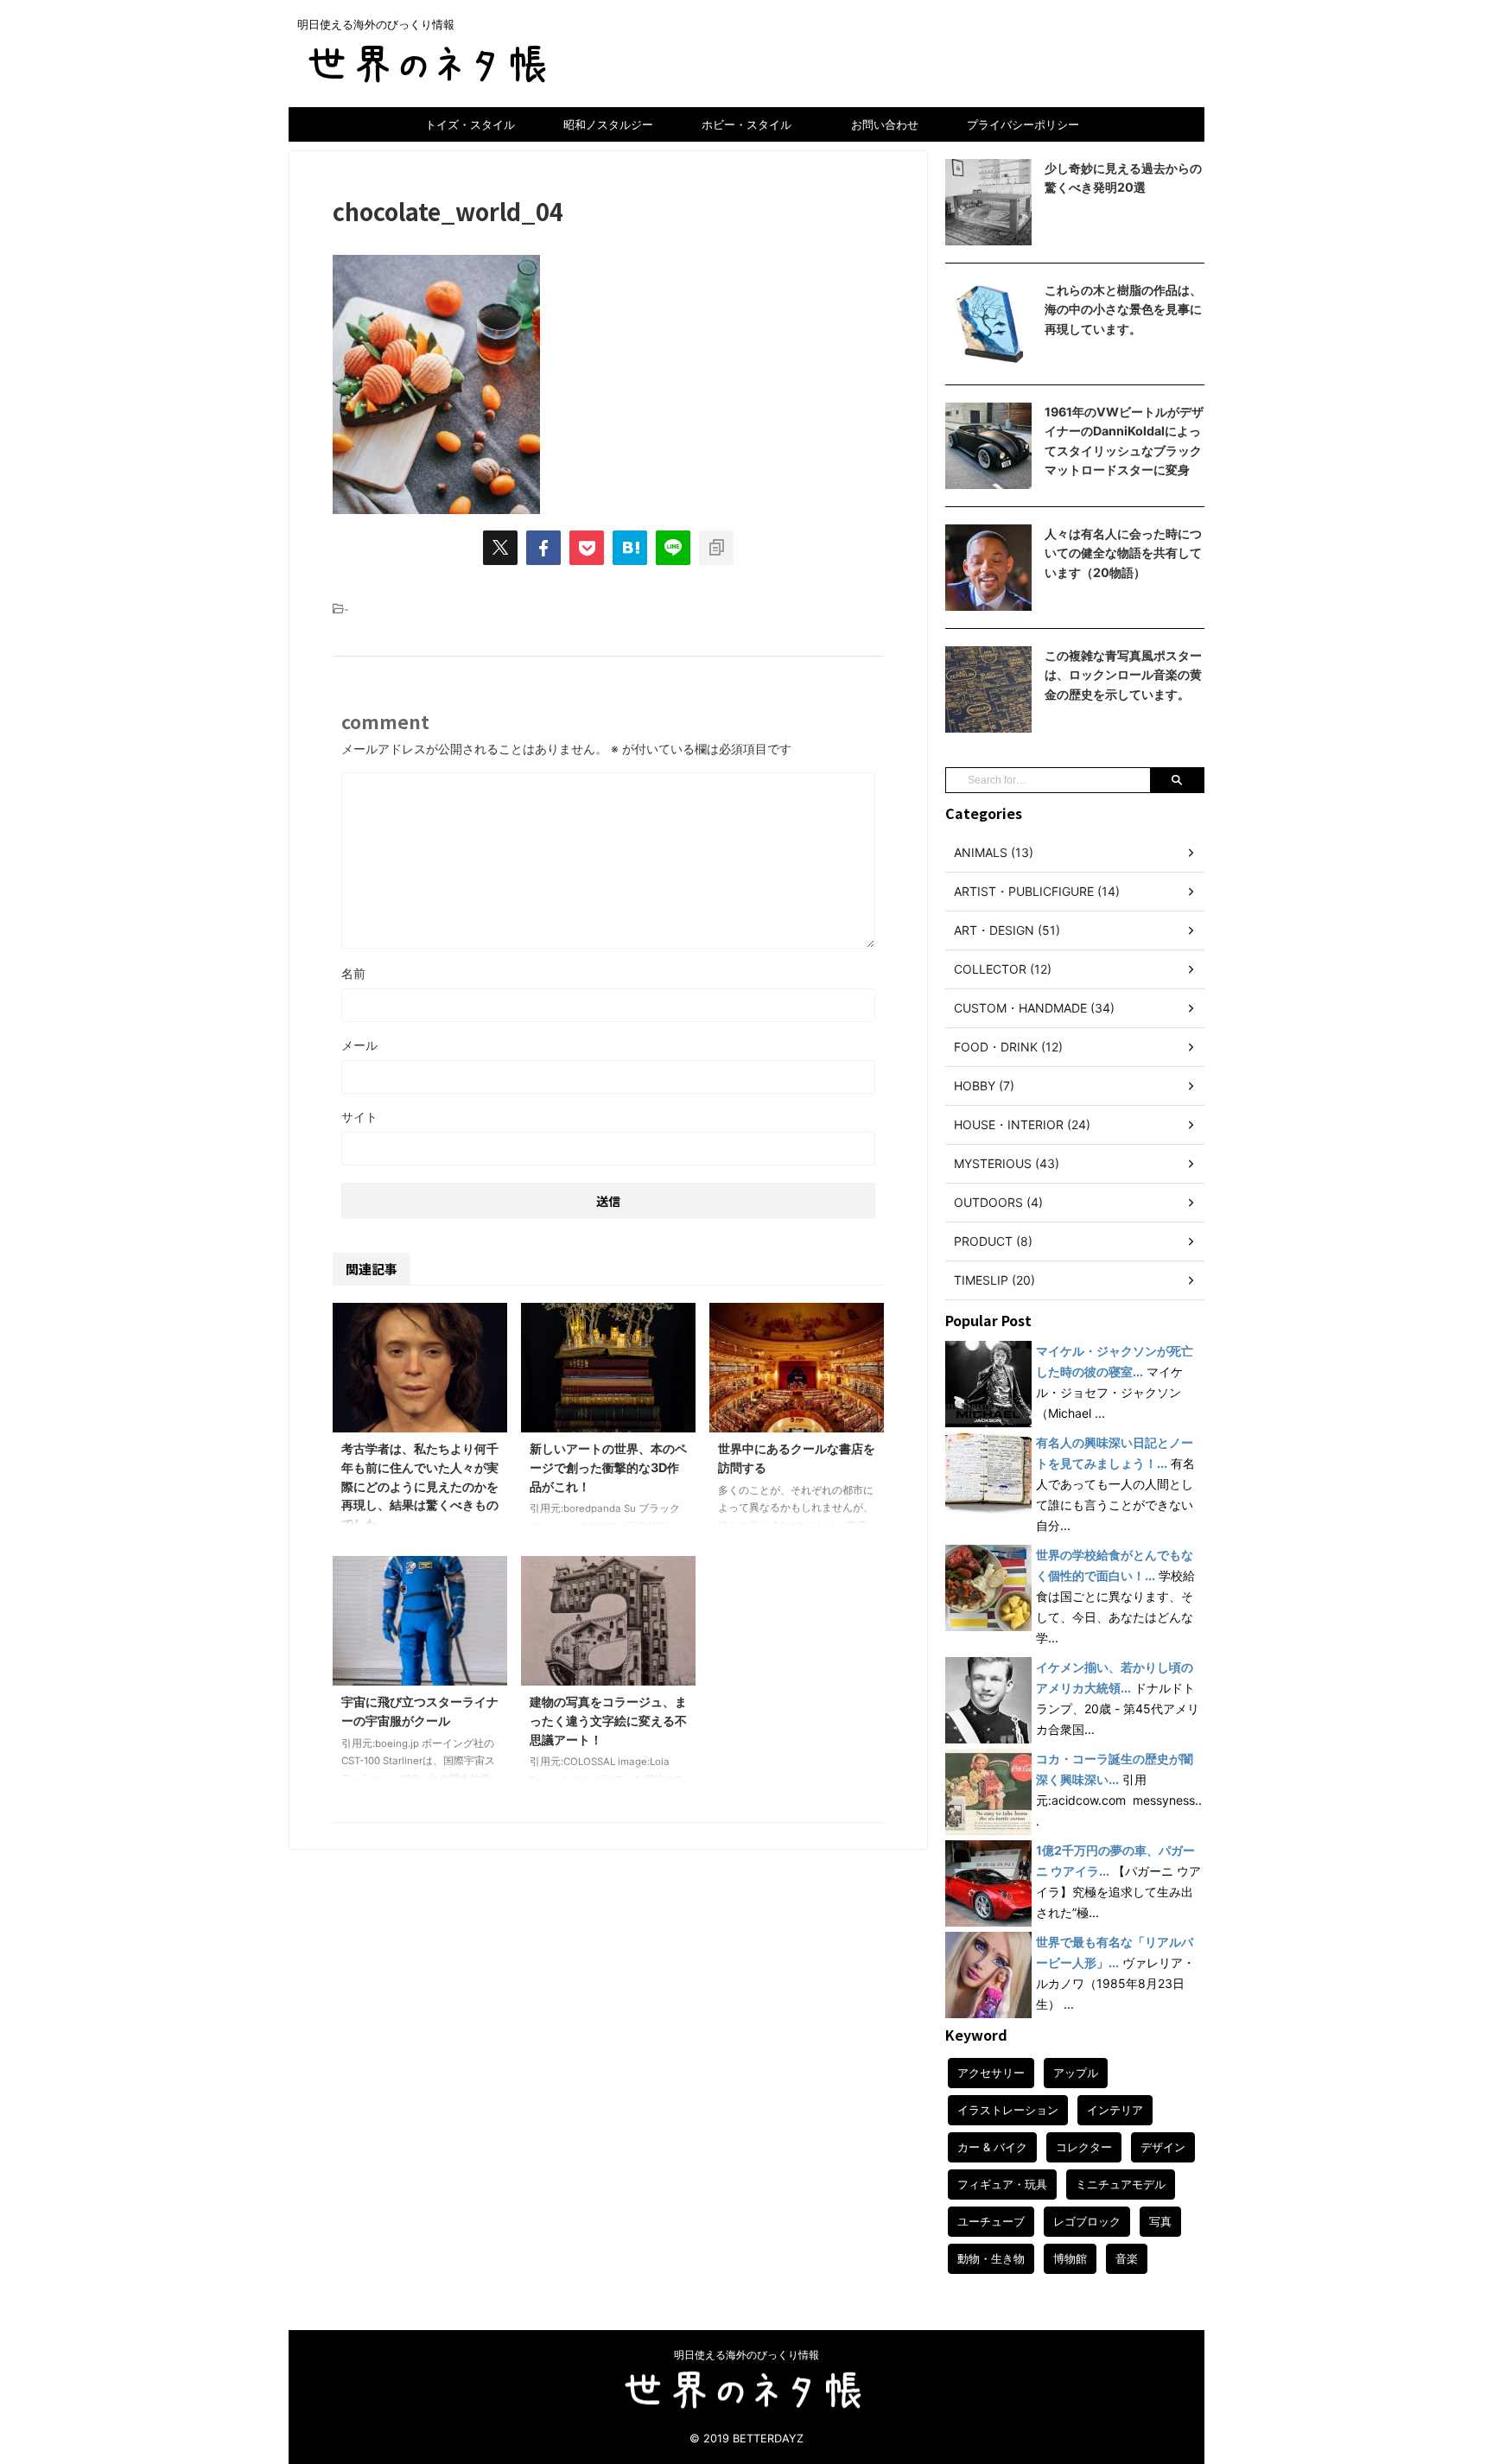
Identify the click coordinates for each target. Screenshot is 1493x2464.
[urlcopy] (716, 548)
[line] (673, 548)
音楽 (1127, 2258)
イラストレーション (1008, 2110)
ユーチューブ (991, 2221)
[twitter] (500, 548)
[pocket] (587, 548)
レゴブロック (1087, 2221)
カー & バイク (992, 2147)
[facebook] (543, 548)
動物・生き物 (991, 2258)
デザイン (1163, 2147)
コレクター (1084, 2147)
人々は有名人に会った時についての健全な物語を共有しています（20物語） (1123, 553)
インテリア (1115, 2110)
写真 (1160, 2221)
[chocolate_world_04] (630, 548)
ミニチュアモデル (1121, 2184)
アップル (1076, 2073)
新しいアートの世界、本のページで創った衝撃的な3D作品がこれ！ (608, 1467)
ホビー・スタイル (746, 124)
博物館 (1070, 2258)
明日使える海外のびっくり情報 (746, 2355)
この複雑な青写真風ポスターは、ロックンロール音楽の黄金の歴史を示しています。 (1123, 675)
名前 (353, 973)
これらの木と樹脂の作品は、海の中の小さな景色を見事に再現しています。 (1123, 309)
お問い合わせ (885, 124)
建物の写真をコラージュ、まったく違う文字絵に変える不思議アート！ (608, 1720)
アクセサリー (991, 2073)
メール (359, 1045)
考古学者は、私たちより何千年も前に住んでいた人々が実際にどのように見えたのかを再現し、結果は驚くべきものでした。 (420, 1486)
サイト (359, 1117)
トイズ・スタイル (470, 124)
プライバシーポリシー (1023, 124)
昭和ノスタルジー (608, 124)
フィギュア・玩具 (1002, 2184)
